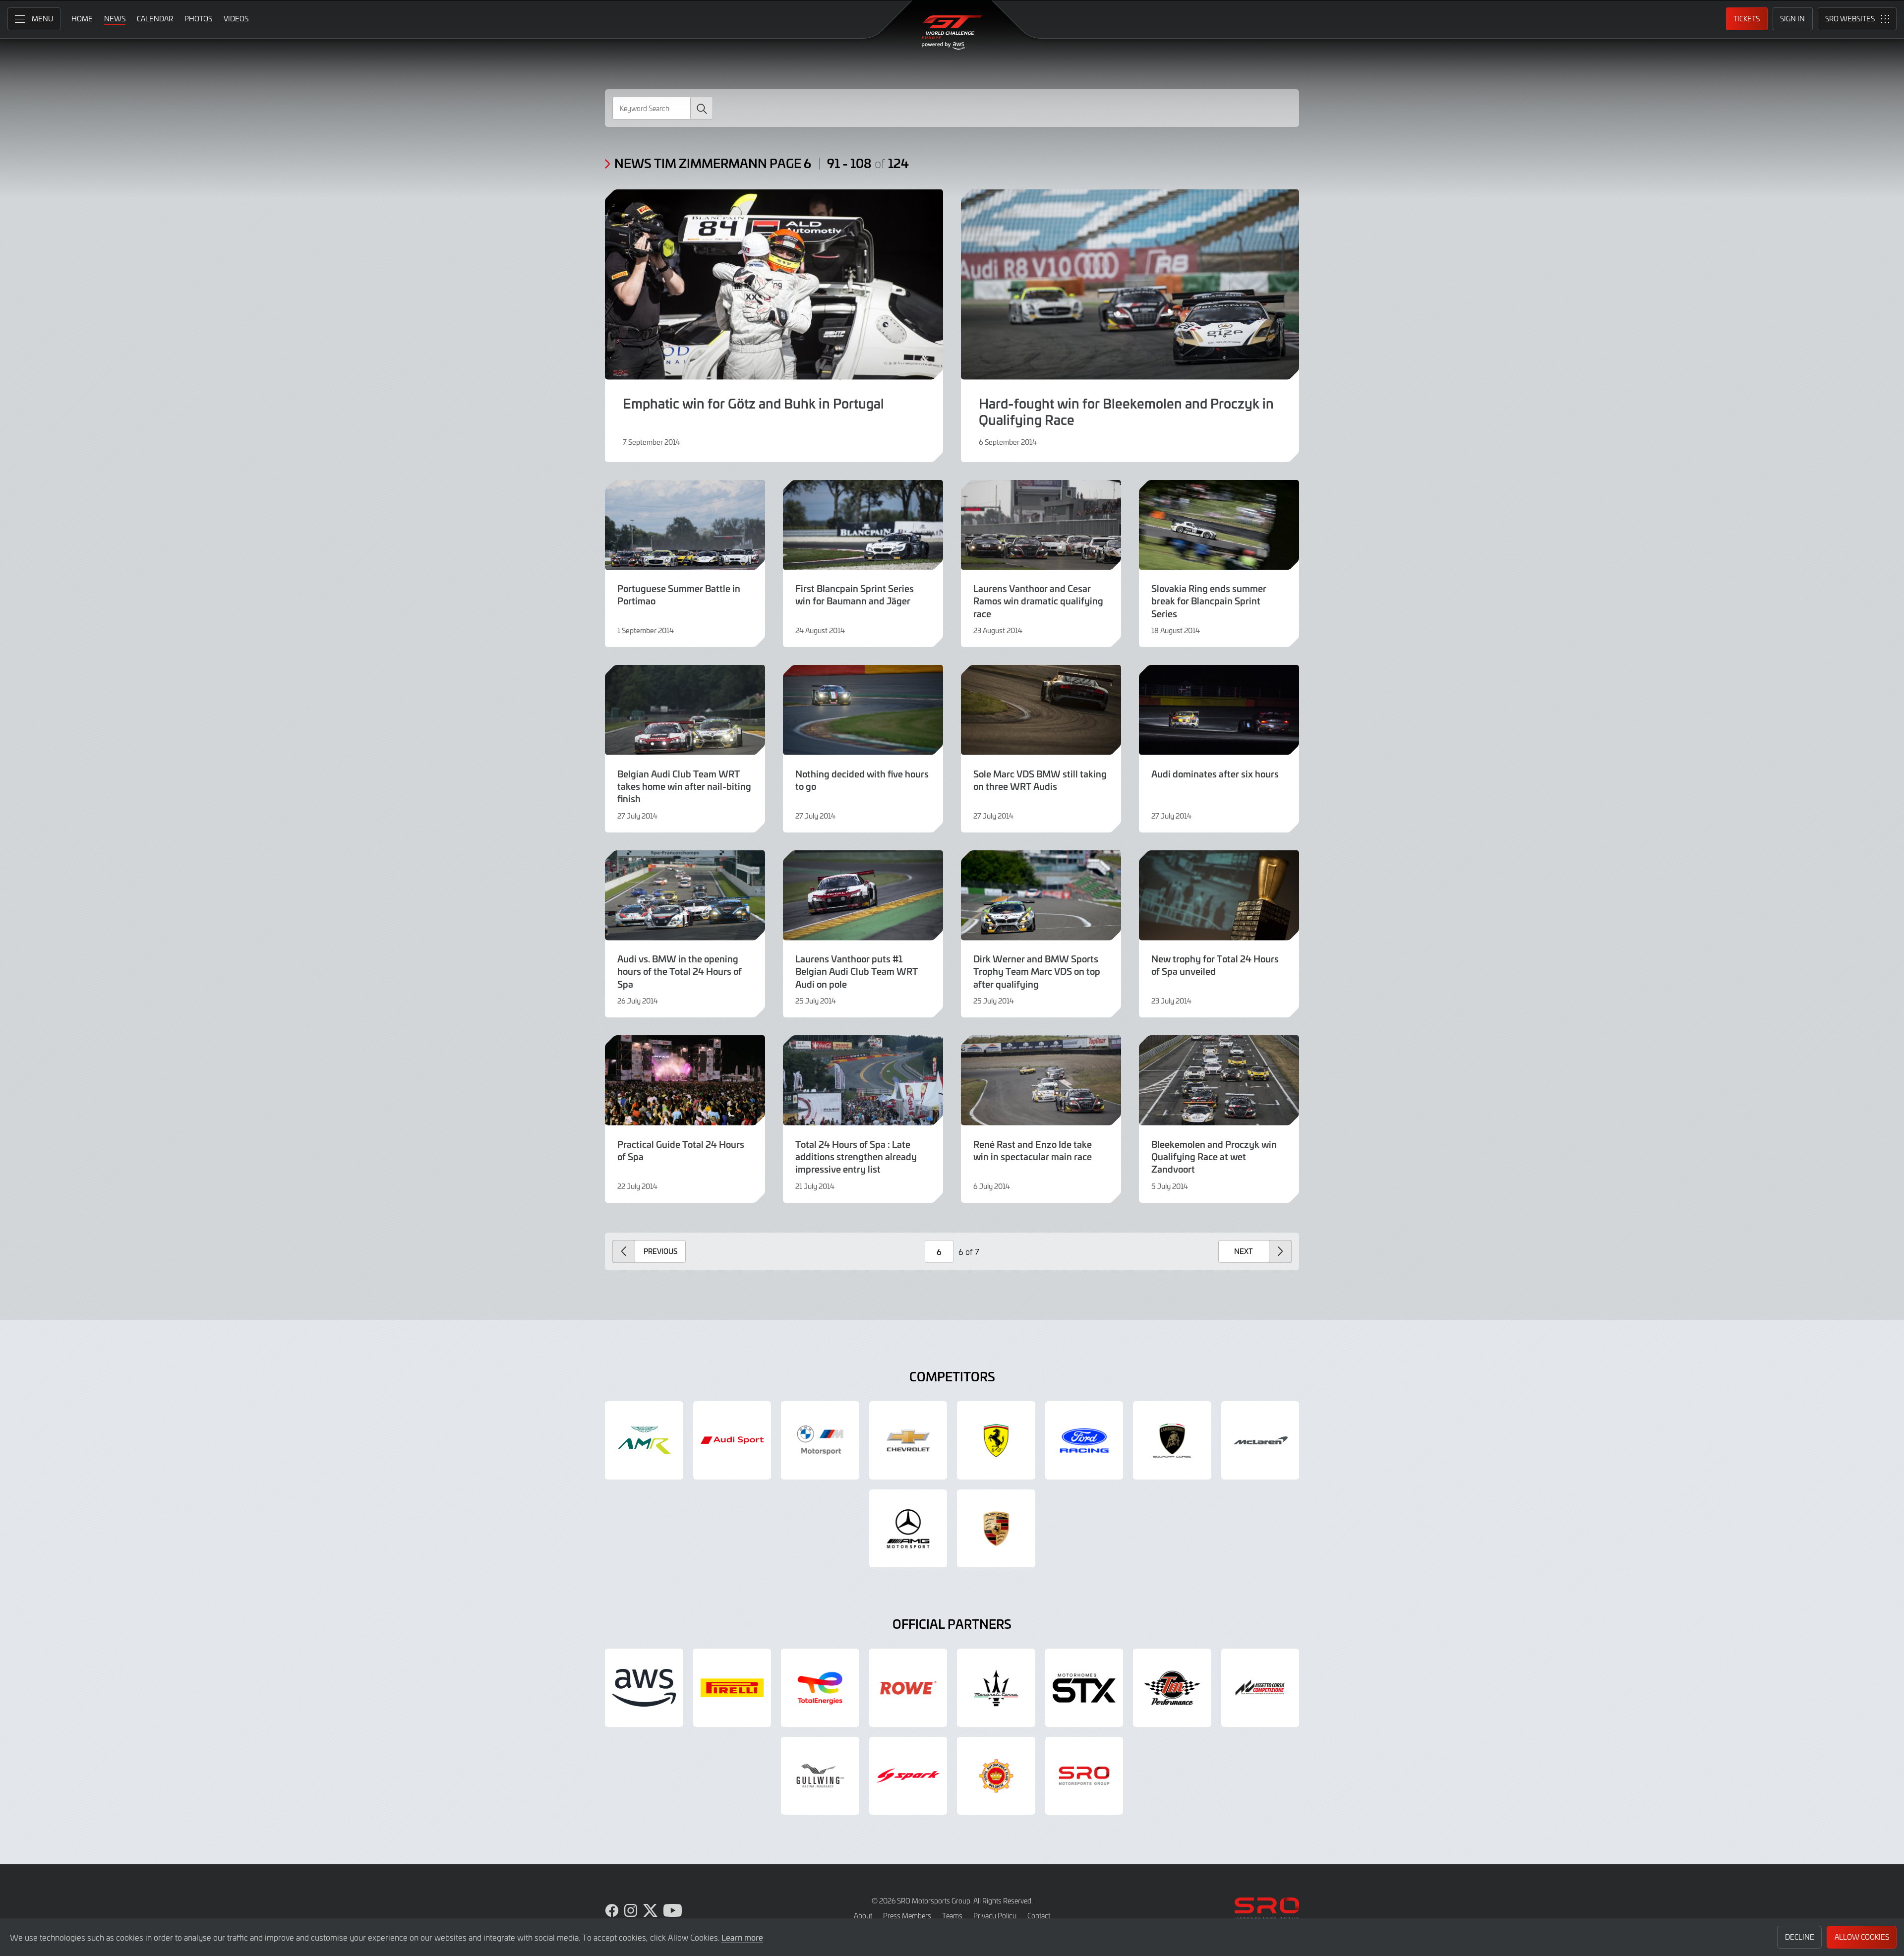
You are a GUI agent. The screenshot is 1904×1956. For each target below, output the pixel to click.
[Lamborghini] (1172, 1440)
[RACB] (996, 1776)
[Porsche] (996, 1529)
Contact (1039, 1916)
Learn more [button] (742, 1937)
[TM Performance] (1172, 1688)
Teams (952, 1916)
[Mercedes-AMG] (908, 1529)
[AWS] (644, 1688)
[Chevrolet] (908, 1440)
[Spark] (908, 1776)
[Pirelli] (732, 1688)
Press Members (907, 1916)
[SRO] (1084, 1776)
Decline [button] (1800, 1937)
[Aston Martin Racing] (644, 1440)
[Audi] (732, 1440)
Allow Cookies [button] (1862, 1937)
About (863, 1916)
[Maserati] (996, 1688)
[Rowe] (908, 1688)
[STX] (1084, 1688)
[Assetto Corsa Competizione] (1260, 1688)
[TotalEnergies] (820, 1688)
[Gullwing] (820, 1776)
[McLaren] (1260, 1440)
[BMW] (820, 1440)
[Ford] (1084, 1440)
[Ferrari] (996, 1440)
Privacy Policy (995, 1916)
